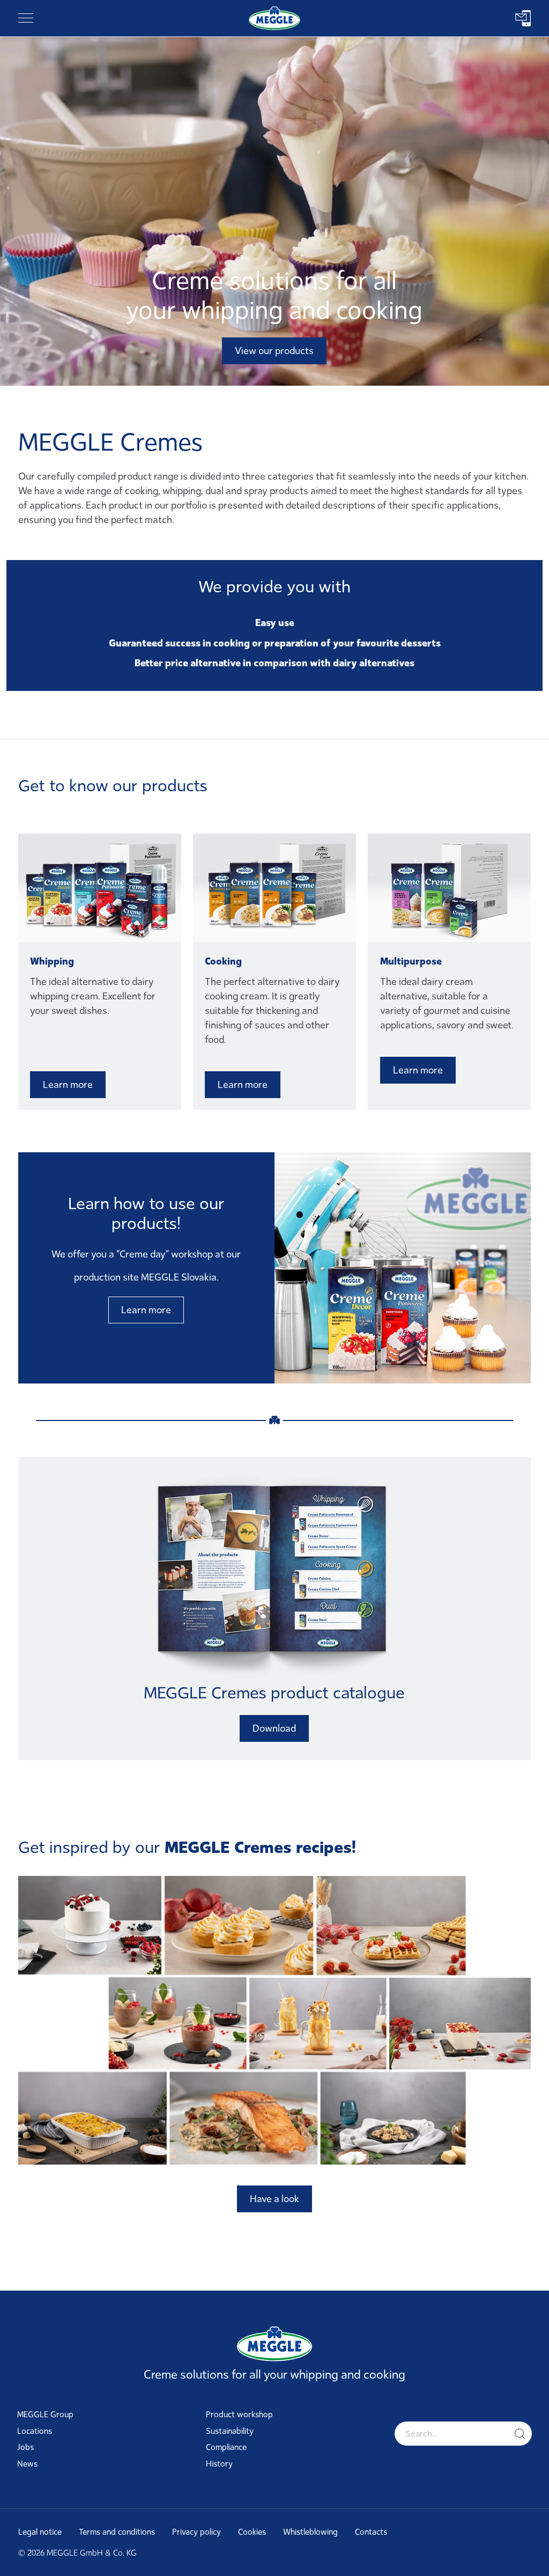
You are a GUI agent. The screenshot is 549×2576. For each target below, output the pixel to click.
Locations (35, 2431)
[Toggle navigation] (26, 18)
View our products (274, 351)
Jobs (25, 2447)
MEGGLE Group (45, 2415)
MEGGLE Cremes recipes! (260, 1847)
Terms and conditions (117, 2532)
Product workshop (239, 2415)
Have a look (274, 2199)
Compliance (226, 2447)
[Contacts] (523, 18)
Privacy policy (196, 2532)
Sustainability (230, 2431)
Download (274, 1728)
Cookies (252, 2532)
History (219, 2464)
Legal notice (40, 2532)
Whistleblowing (310, 2532)
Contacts (371, 2532)
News (27, 2464)
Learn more (68, 1085)
